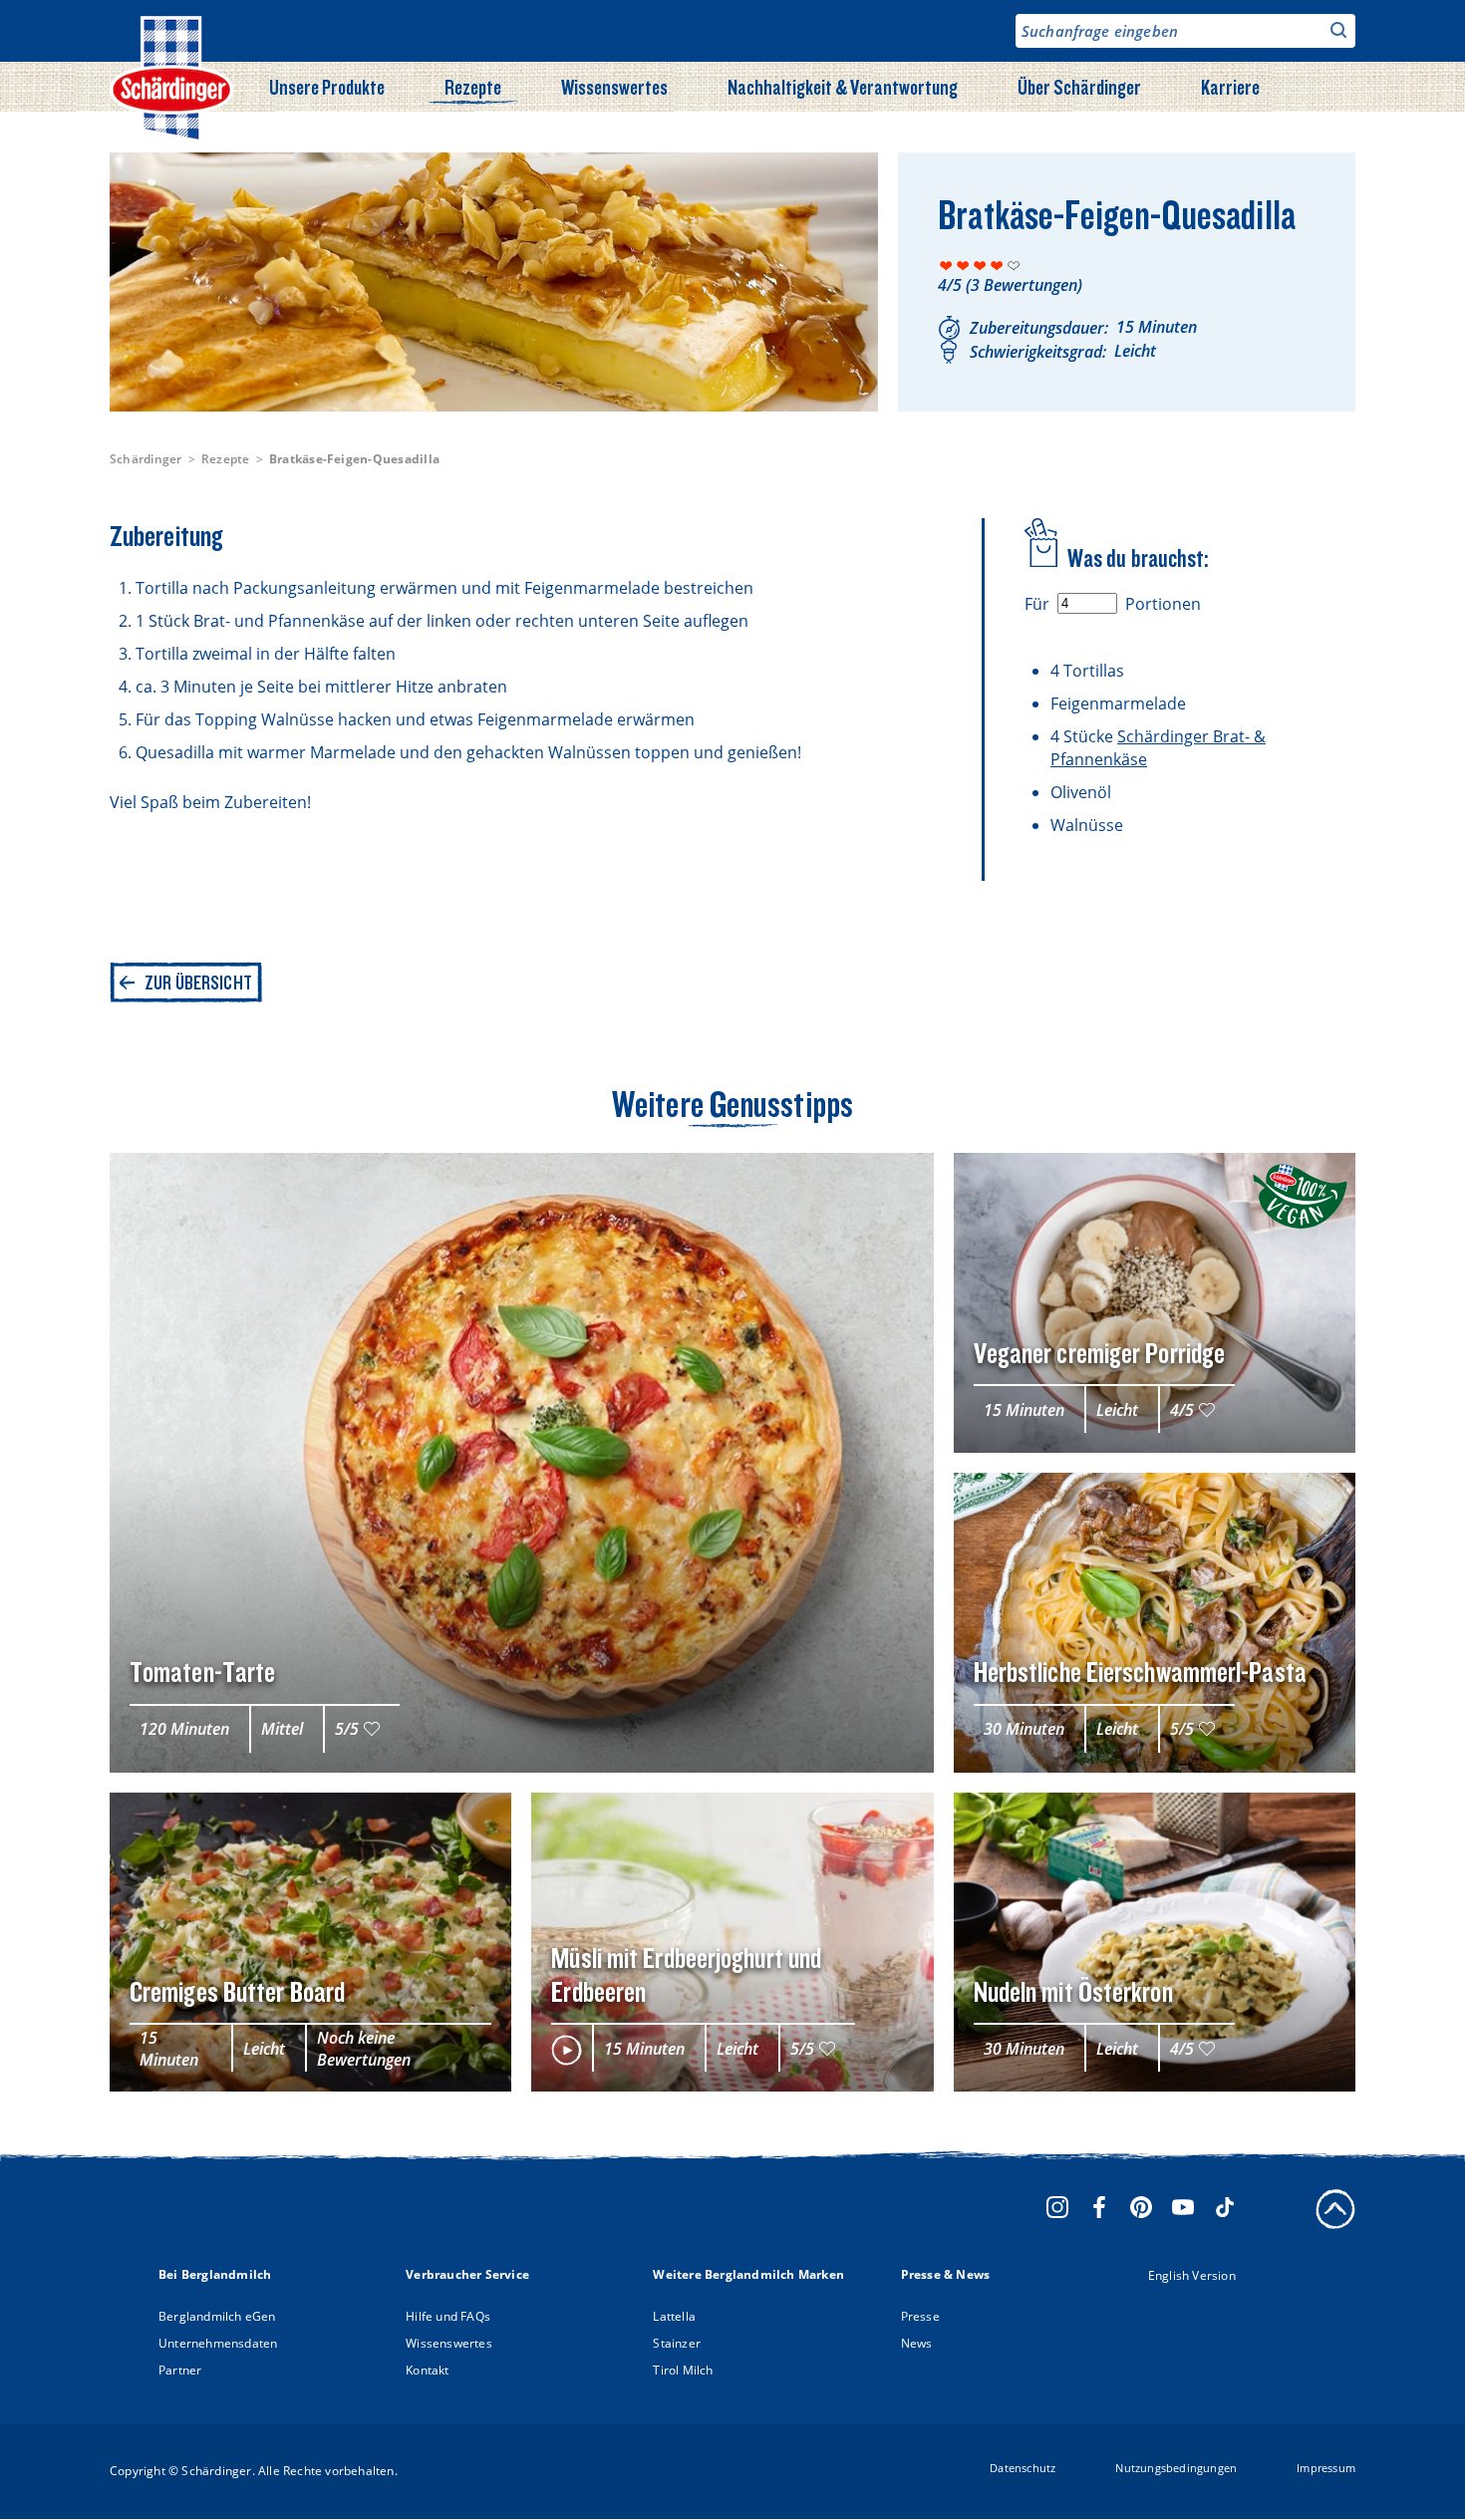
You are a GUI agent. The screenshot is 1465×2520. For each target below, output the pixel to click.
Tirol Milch (683, 2370)
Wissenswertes (614, 87)
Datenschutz (1023, 2468)
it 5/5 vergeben (1014, 266)
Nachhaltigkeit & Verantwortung (843, 87)
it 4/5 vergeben (997, 266)
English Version (1192, 2275)
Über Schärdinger (1079, 87)
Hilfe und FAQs (448, 2316)
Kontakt (427, 2370)
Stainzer (677, 2343)
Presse (920, 2316)
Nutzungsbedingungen (1176, 2468)
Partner (180, 2370)
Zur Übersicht (198, 982)
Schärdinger (146, 459)
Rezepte (473, 87)
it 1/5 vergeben (946, 266)
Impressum (1326, 2468)
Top (1335, 2209)
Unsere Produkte (327, 87)
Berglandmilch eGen (217, 2316)
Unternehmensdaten (218, 2343)
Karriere (1230, 87)
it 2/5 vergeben (963, 266)
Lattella (674, 2316)
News (917, 2343)
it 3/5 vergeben (980, 266)
